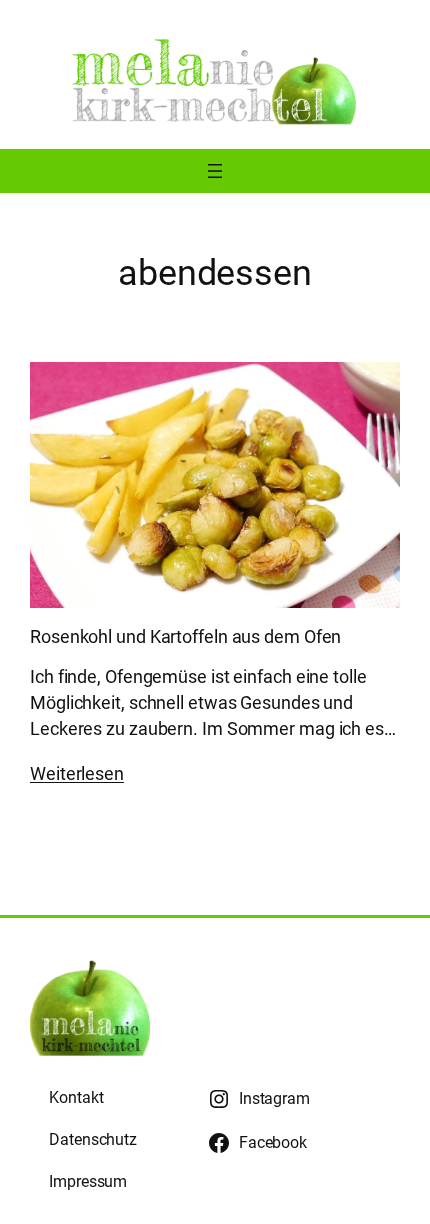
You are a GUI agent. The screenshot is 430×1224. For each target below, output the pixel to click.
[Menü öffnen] (215, 171)
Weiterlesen (77, 773)
